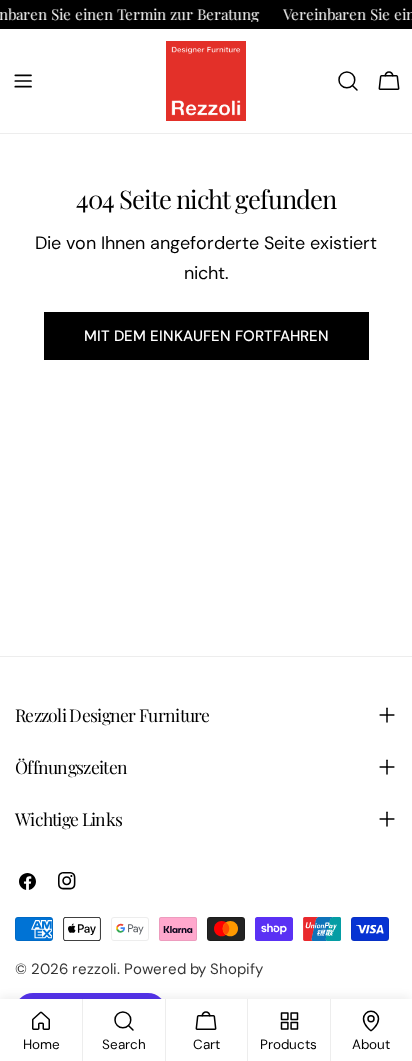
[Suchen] (348, 81)
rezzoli (94, 969)
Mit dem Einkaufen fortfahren (206, 336)
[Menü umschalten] (23, 81)
